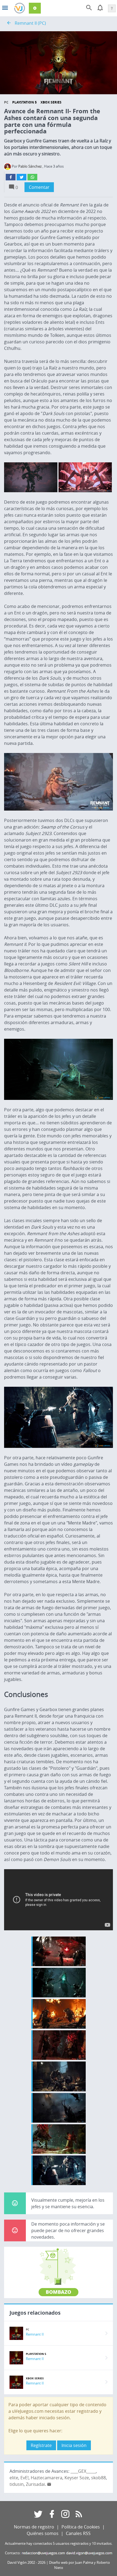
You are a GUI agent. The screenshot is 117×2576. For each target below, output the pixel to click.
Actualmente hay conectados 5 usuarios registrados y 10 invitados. (59, 2544)
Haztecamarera (47, 2478)
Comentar (39, 187)
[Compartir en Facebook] (11, 177)
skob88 (98, 2478)
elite (14, 2478)
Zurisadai (35, 2484)
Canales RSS (78, 2533)
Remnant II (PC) (30, 23)
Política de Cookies (81, 2527)
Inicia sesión (74, 2445)
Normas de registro (34, 2527)
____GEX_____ (83, 2471)
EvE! (24, 2478)
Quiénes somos (43, 2533)
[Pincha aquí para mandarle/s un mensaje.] (49, 2484)
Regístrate (41, 2445)
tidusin (17, 2484)
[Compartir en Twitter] (21, 177)
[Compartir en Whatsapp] (32, 177)
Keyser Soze (77, 2478)
